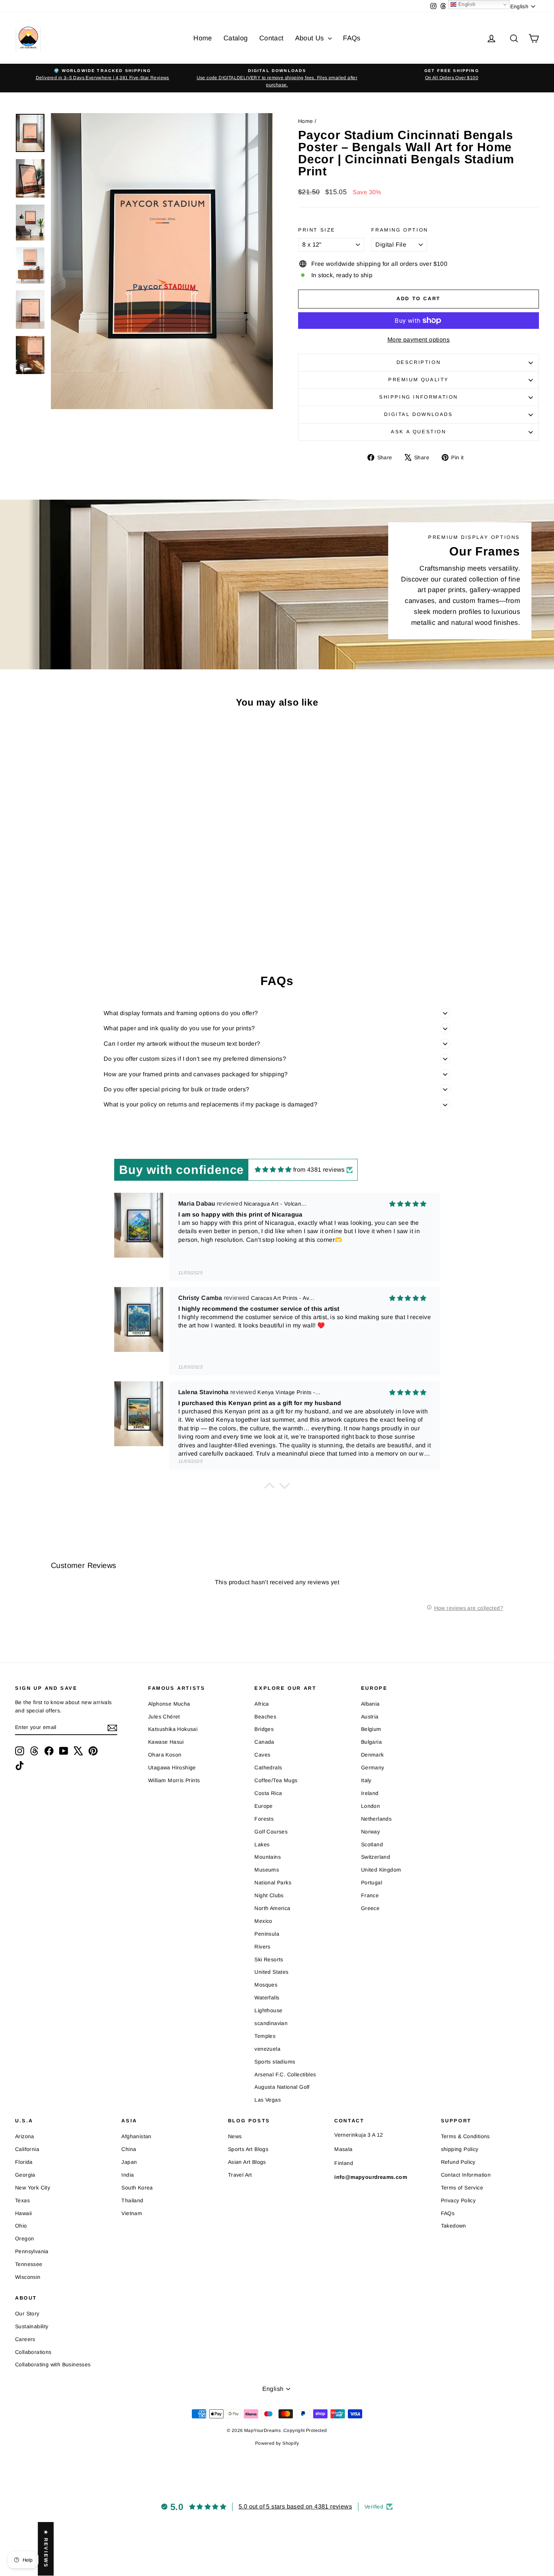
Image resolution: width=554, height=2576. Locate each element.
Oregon (24, 2238)
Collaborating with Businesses (53, 2364)
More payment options (419, 340)
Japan (129, 2162)
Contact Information (466, 2175)
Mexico (263, 1921)
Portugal (372, 1883)
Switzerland (376, 1857)
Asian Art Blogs (247, 2162)
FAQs (352, 38)
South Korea (137, 2188)
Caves (262, 1755)
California (27, 2149)
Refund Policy (458, 2162)
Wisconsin (28, 2277)
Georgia (25, 2175)
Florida (24, 2162)
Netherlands (376, 1819)
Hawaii (23, 2213)
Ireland (370, 1793)
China (129, 2149)
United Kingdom (381, 1870)
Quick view (78, 884)
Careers (25, 2339)
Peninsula (267, 1934)
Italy (366, 1780)
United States (271, 1972)
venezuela (267, 2049)
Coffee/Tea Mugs (276, 1780)
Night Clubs (269, 1895)
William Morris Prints (174, 1780)
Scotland (372, 1844)
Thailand (132, 2200)
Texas (22, 2200)
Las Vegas (268, 2100)
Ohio (21, 2226)
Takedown (454, 2226)
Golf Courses (271, 1832)
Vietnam (132, 2213)
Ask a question (418, 432)
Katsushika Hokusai (173, 1729)
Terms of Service (462, 2188)
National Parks (273, 1883)
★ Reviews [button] (46, 2549)
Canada (264, 1742)
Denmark (373, 1755)
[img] (273, 1170)
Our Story (27, 2314)
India (128, 2175)
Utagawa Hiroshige (172, 1767)
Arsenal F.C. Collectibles (285, 2074)
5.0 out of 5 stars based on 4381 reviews (295, 2506)
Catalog (236, 38)
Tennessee (29, 2264)
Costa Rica (268, 1793)
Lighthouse (268, 2010)
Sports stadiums (275, 2062)
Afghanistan (136, 2136)
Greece (370, 1908)
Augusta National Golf (282, 2087)
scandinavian (271, 2023)
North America (272, 1908)
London (370, 1806)
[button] (269, 1488)
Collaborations (33, 2352)
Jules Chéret (164, 1717)
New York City (33, 2188)
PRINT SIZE (317, 230)
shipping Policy (460, 2149)
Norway (370, 1832)
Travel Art (240, 2175)
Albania (370, 1704)
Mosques (266, 1985)
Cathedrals (268, 1767)
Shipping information (419, 397)
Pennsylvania (32, 2251)
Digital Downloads (418, 414)
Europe (263, 1806)
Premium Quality (419, 380)
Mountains (268, 1857)
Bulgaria (371, 1742)
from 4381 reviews (319, 1170)
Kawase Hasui (166, 1742)
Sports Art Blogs (248, 2149)
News (235, 2136)
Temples (265, 2036)
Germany (373, 1767)
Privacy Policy (458, 2200)
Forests (264, 1819)
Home (203, 38)
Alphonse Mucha (169, 1704)
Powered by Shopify (277, 2443)
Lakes (262, 1844)
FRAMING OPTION (399, 230)
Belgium (371, 1729)
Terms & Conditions (465, 2136)
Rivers (262, 1947)
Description (419, 362)
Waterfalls (267, 1998)
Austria (370, 1717)
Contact (272, 38)
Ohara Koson (165, 1755)
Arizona (25, 2136)
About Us (311, 38)
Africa (262, 1704)
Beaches (265, 1717)
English (466, 4)
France (370, 1895)
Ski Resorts (269, 1959)
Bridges (264, 1729)
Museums (267, 1870)
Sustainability (32, 2326)
